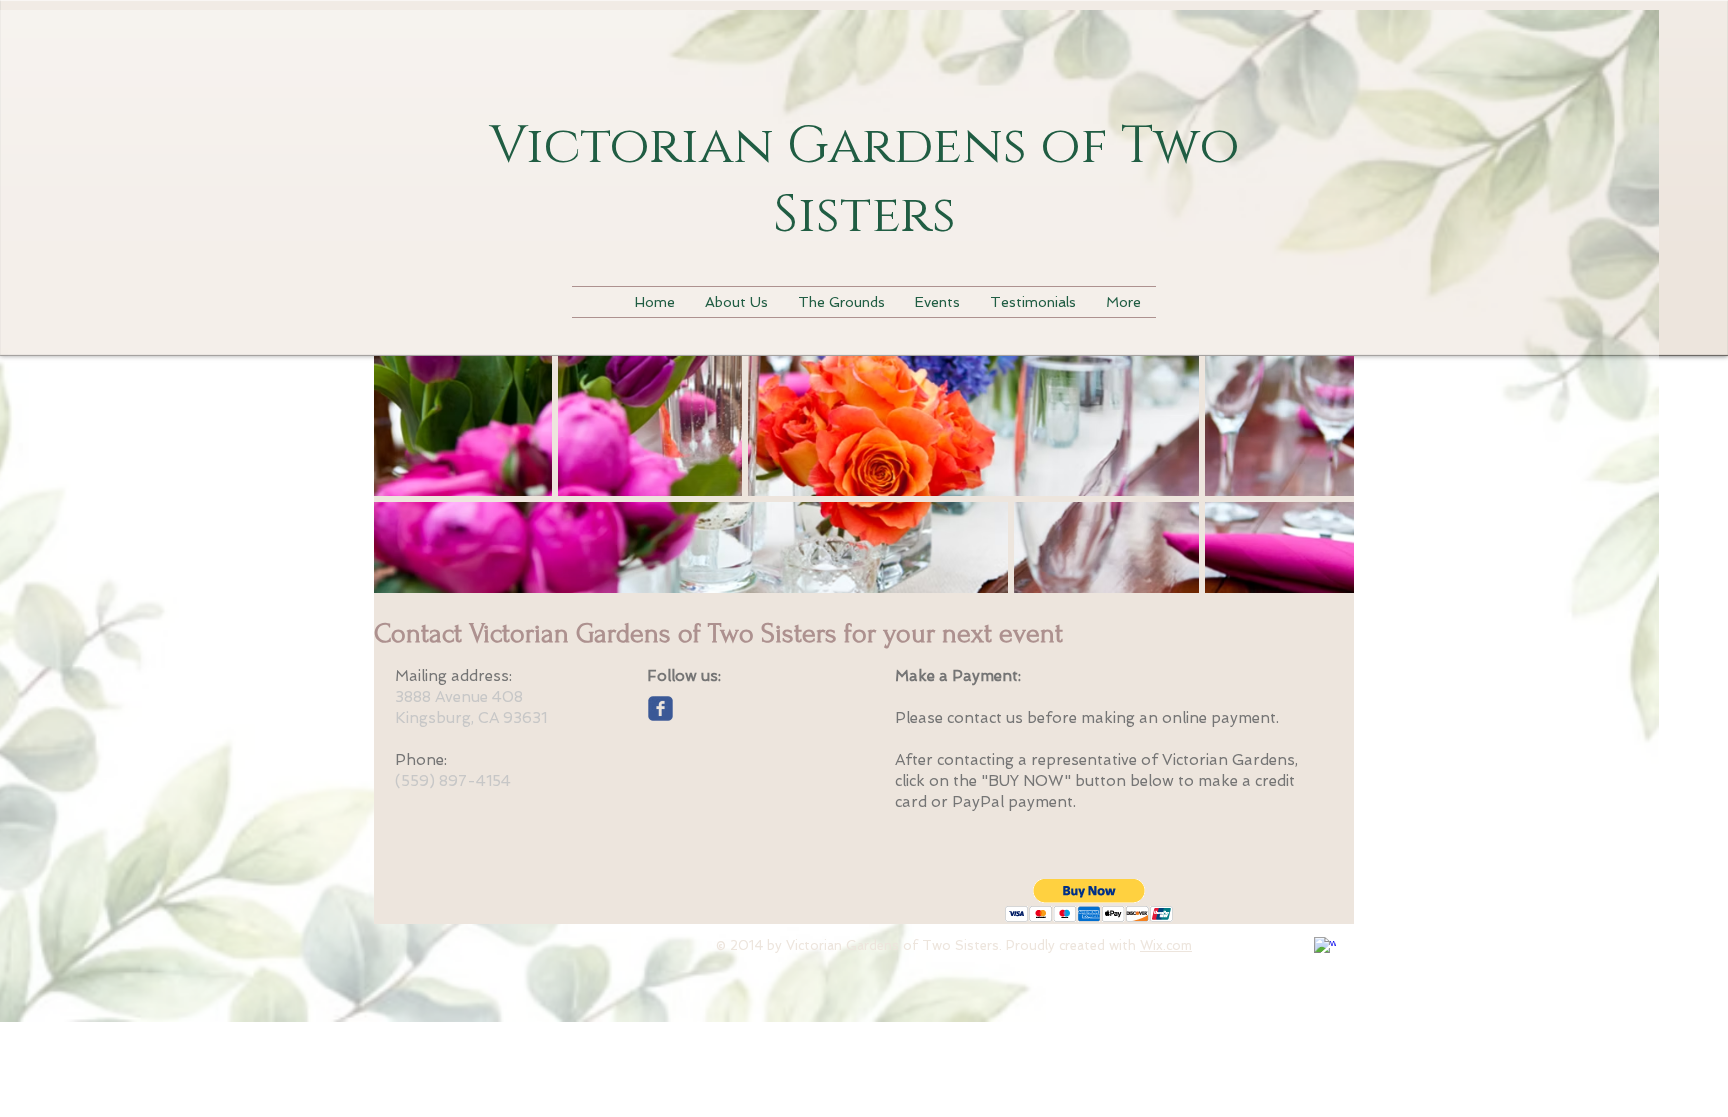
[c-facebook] (660, 708)
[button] (1089, 900)
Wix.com (1166, 945)
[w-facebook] (1325, 948)
